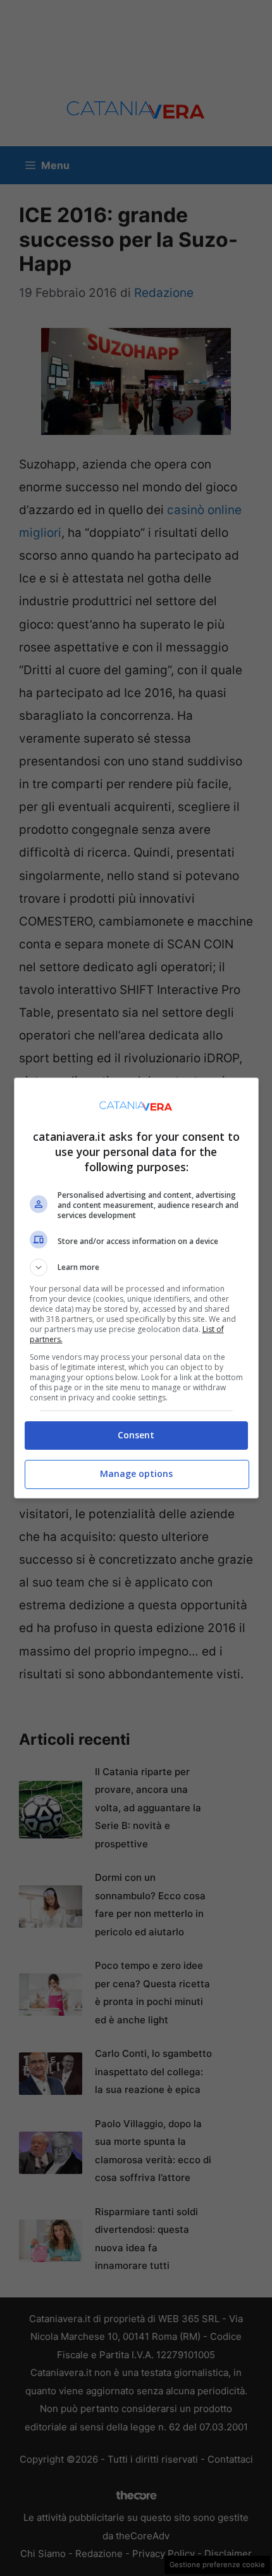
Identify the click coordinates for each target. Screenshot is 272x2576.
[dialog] (136, 1288)
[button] (136, 1267)
